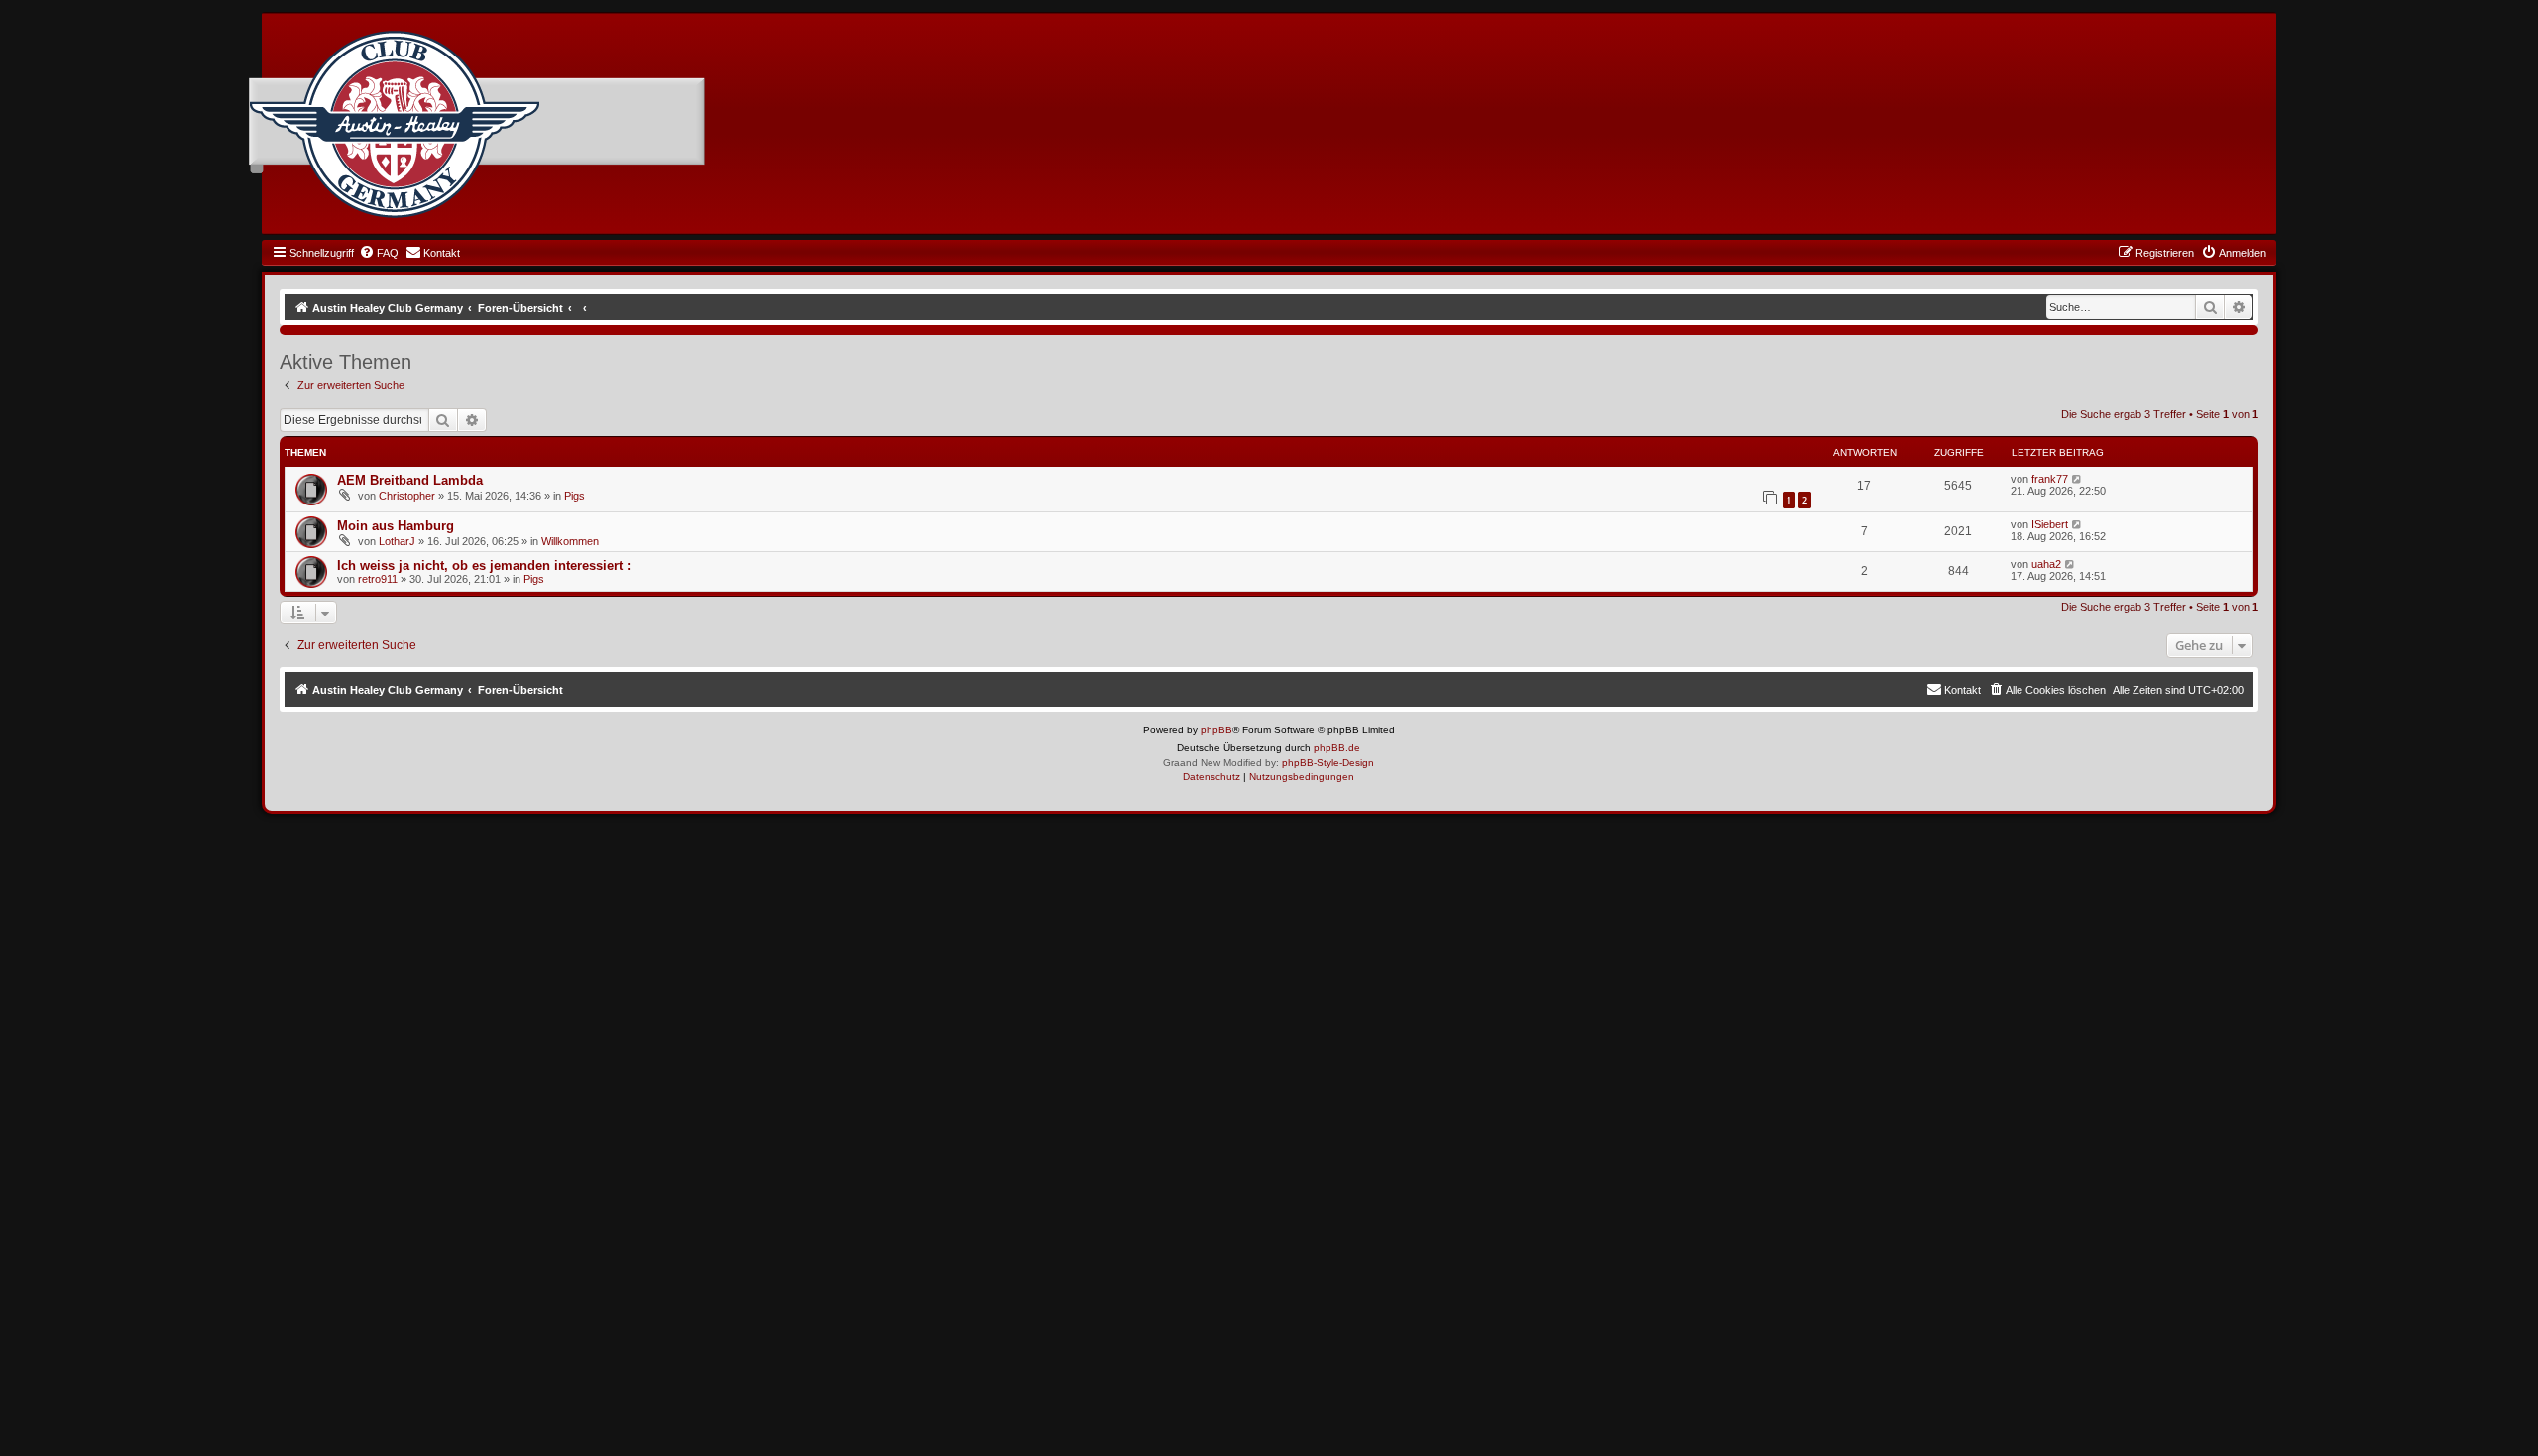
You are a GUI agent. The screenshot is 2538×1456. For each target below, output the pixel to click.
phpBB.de (1337, 748)
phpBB (1216, 730)
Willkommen (570, 541)
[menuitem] (379, 253)
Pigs (575, 496)
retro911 (378, 579)
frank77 (2050, 479)
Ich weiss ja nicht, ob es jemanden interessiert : (484, 565)
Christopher (407, 496)
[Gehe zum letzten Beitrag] (2077, 479)
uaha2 (2046, 564)
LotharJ (397, 541)
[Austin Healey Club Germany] (395, 125)
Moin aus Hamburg (396, 526)
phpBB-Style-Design (1328, 763)
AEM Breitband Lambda (410, 480)
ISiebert (2050, 524)
